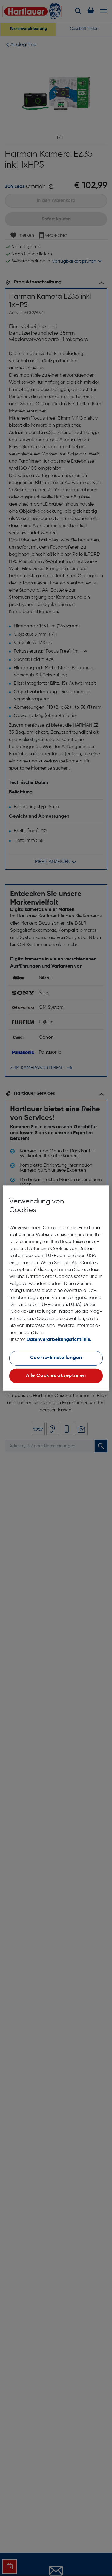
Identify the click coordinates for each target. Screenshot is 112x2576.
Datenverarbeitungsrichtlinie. (59, 1340)
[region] (56, 1288)
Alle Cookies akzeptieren (56, 1376)
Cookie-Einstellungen (56, 1358)
